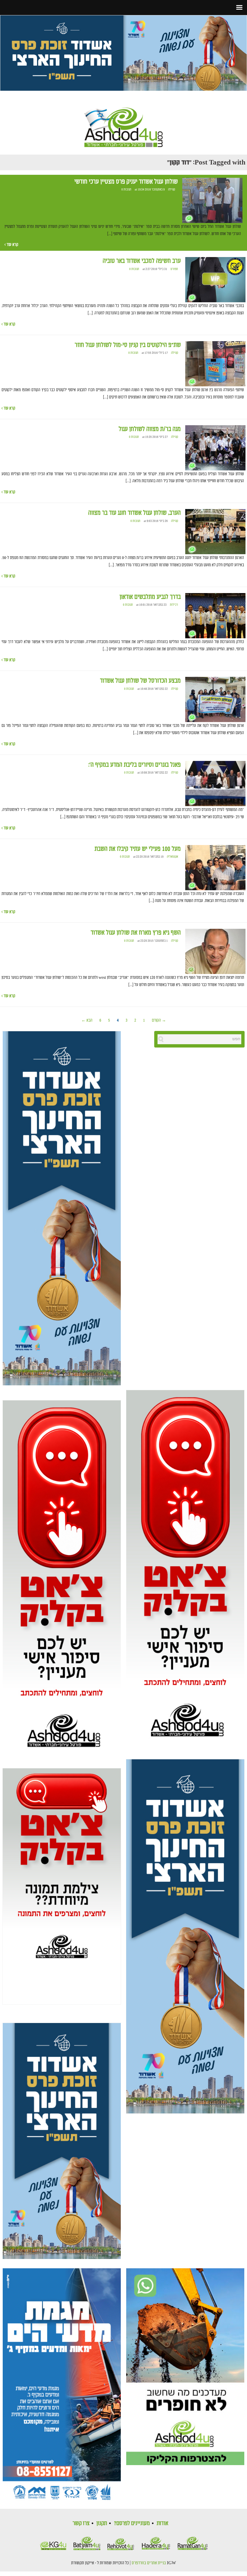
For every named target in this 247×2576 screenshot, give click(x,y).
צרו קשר (81, 2523)
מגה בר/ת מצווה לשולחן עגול (150, 429)
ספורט (174, 269)
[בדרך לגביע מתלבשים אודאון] (215, 616)
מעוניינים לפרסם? (132, 2523)
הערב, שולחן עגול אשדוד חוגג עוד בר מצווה (134, 513)
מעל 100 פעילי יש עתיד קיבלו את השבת (138, 849)
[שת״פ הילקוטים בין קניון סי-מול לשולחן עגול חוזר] (215, 364)
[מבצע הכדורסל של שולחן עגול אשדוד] (215, 700)
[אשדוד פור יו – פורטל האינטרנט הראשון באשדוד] (123, 122)
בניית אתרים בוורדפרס (149, 2563)
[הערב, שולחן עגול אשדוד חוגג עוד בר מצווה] (215, 532)
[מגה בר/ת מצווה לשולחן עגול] (215, 448)
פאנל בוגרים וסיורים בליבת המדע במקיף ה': (134, 765)
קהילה (172, 190)
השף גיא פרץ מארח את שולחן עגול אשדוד (136, 933)
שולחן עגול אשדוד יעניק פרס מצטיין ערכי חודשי (126, 182)
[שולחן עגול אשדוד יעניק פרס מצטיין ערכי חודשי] (212, 200)
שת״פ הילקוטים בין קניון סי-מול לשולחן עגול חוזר (128, 345)
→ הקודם (159, 1020)
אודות (163, 2523)
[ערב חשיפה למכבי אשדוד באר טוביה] (215, 280)
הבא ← (87, 1020)
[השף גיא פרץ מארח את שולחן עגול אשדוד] (215, 952)
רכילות (174, 605)
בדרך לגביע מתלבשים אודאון (150, 597)
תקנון (102, 2523)
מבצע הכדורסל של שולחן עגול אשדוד (140, 681)
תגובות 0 (126, 190)
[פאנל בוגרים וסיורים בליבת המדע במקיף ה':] (215, 784)
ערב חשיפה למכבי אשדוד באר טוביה (142, 261)
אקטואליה (172, 857)
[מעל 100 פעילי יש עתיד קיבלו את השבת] (215, 868)
